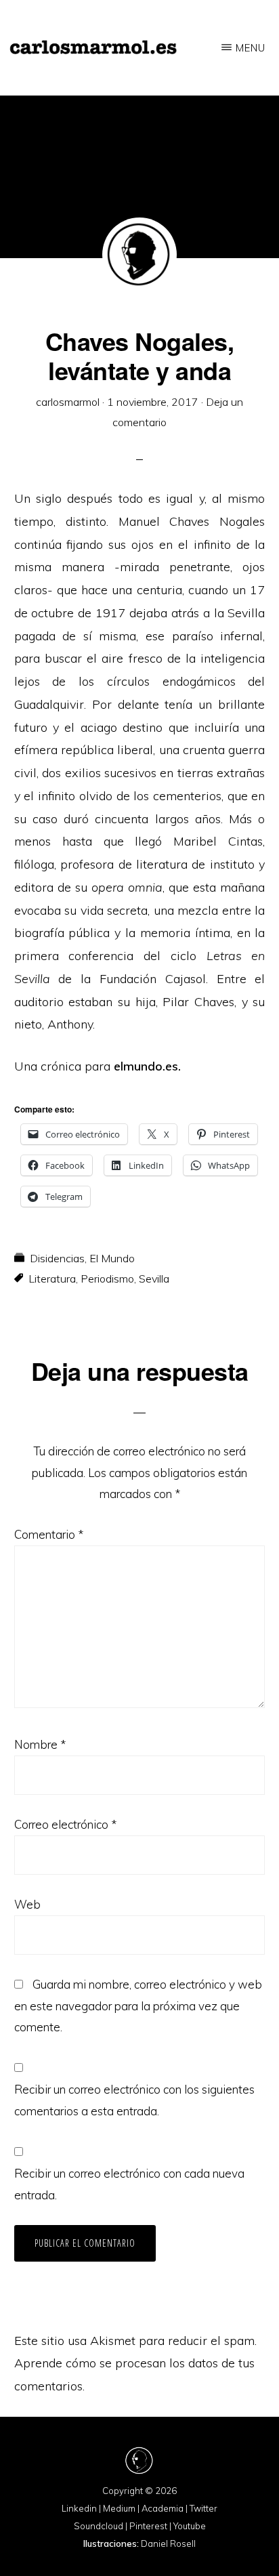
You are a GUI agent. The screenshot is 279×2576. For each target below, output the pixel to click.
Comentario (49, 1534)
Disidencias (57, 1258)
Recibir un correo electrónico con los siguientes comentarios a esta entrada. (134, 2100)
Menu (251, 48)
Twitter (203, 2508)
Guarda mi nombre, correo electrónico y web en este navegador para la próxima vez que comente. (138, 2006)
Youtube (190, 2526)
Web (27, 1904)
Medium (119, 2508)
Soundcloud (99, 2526)
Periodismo (107, 1279)
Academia (163, 2508)
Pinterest (148, 2526)
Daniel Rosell (168, 2543)
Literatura (52, 1279)
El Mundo (112, 1258)
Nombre (40, 1744)
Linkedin (79, 2508)
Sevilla (154, 1279)
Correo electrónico (65, 1824)
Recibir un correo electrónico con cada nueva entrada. (129, 2184)
